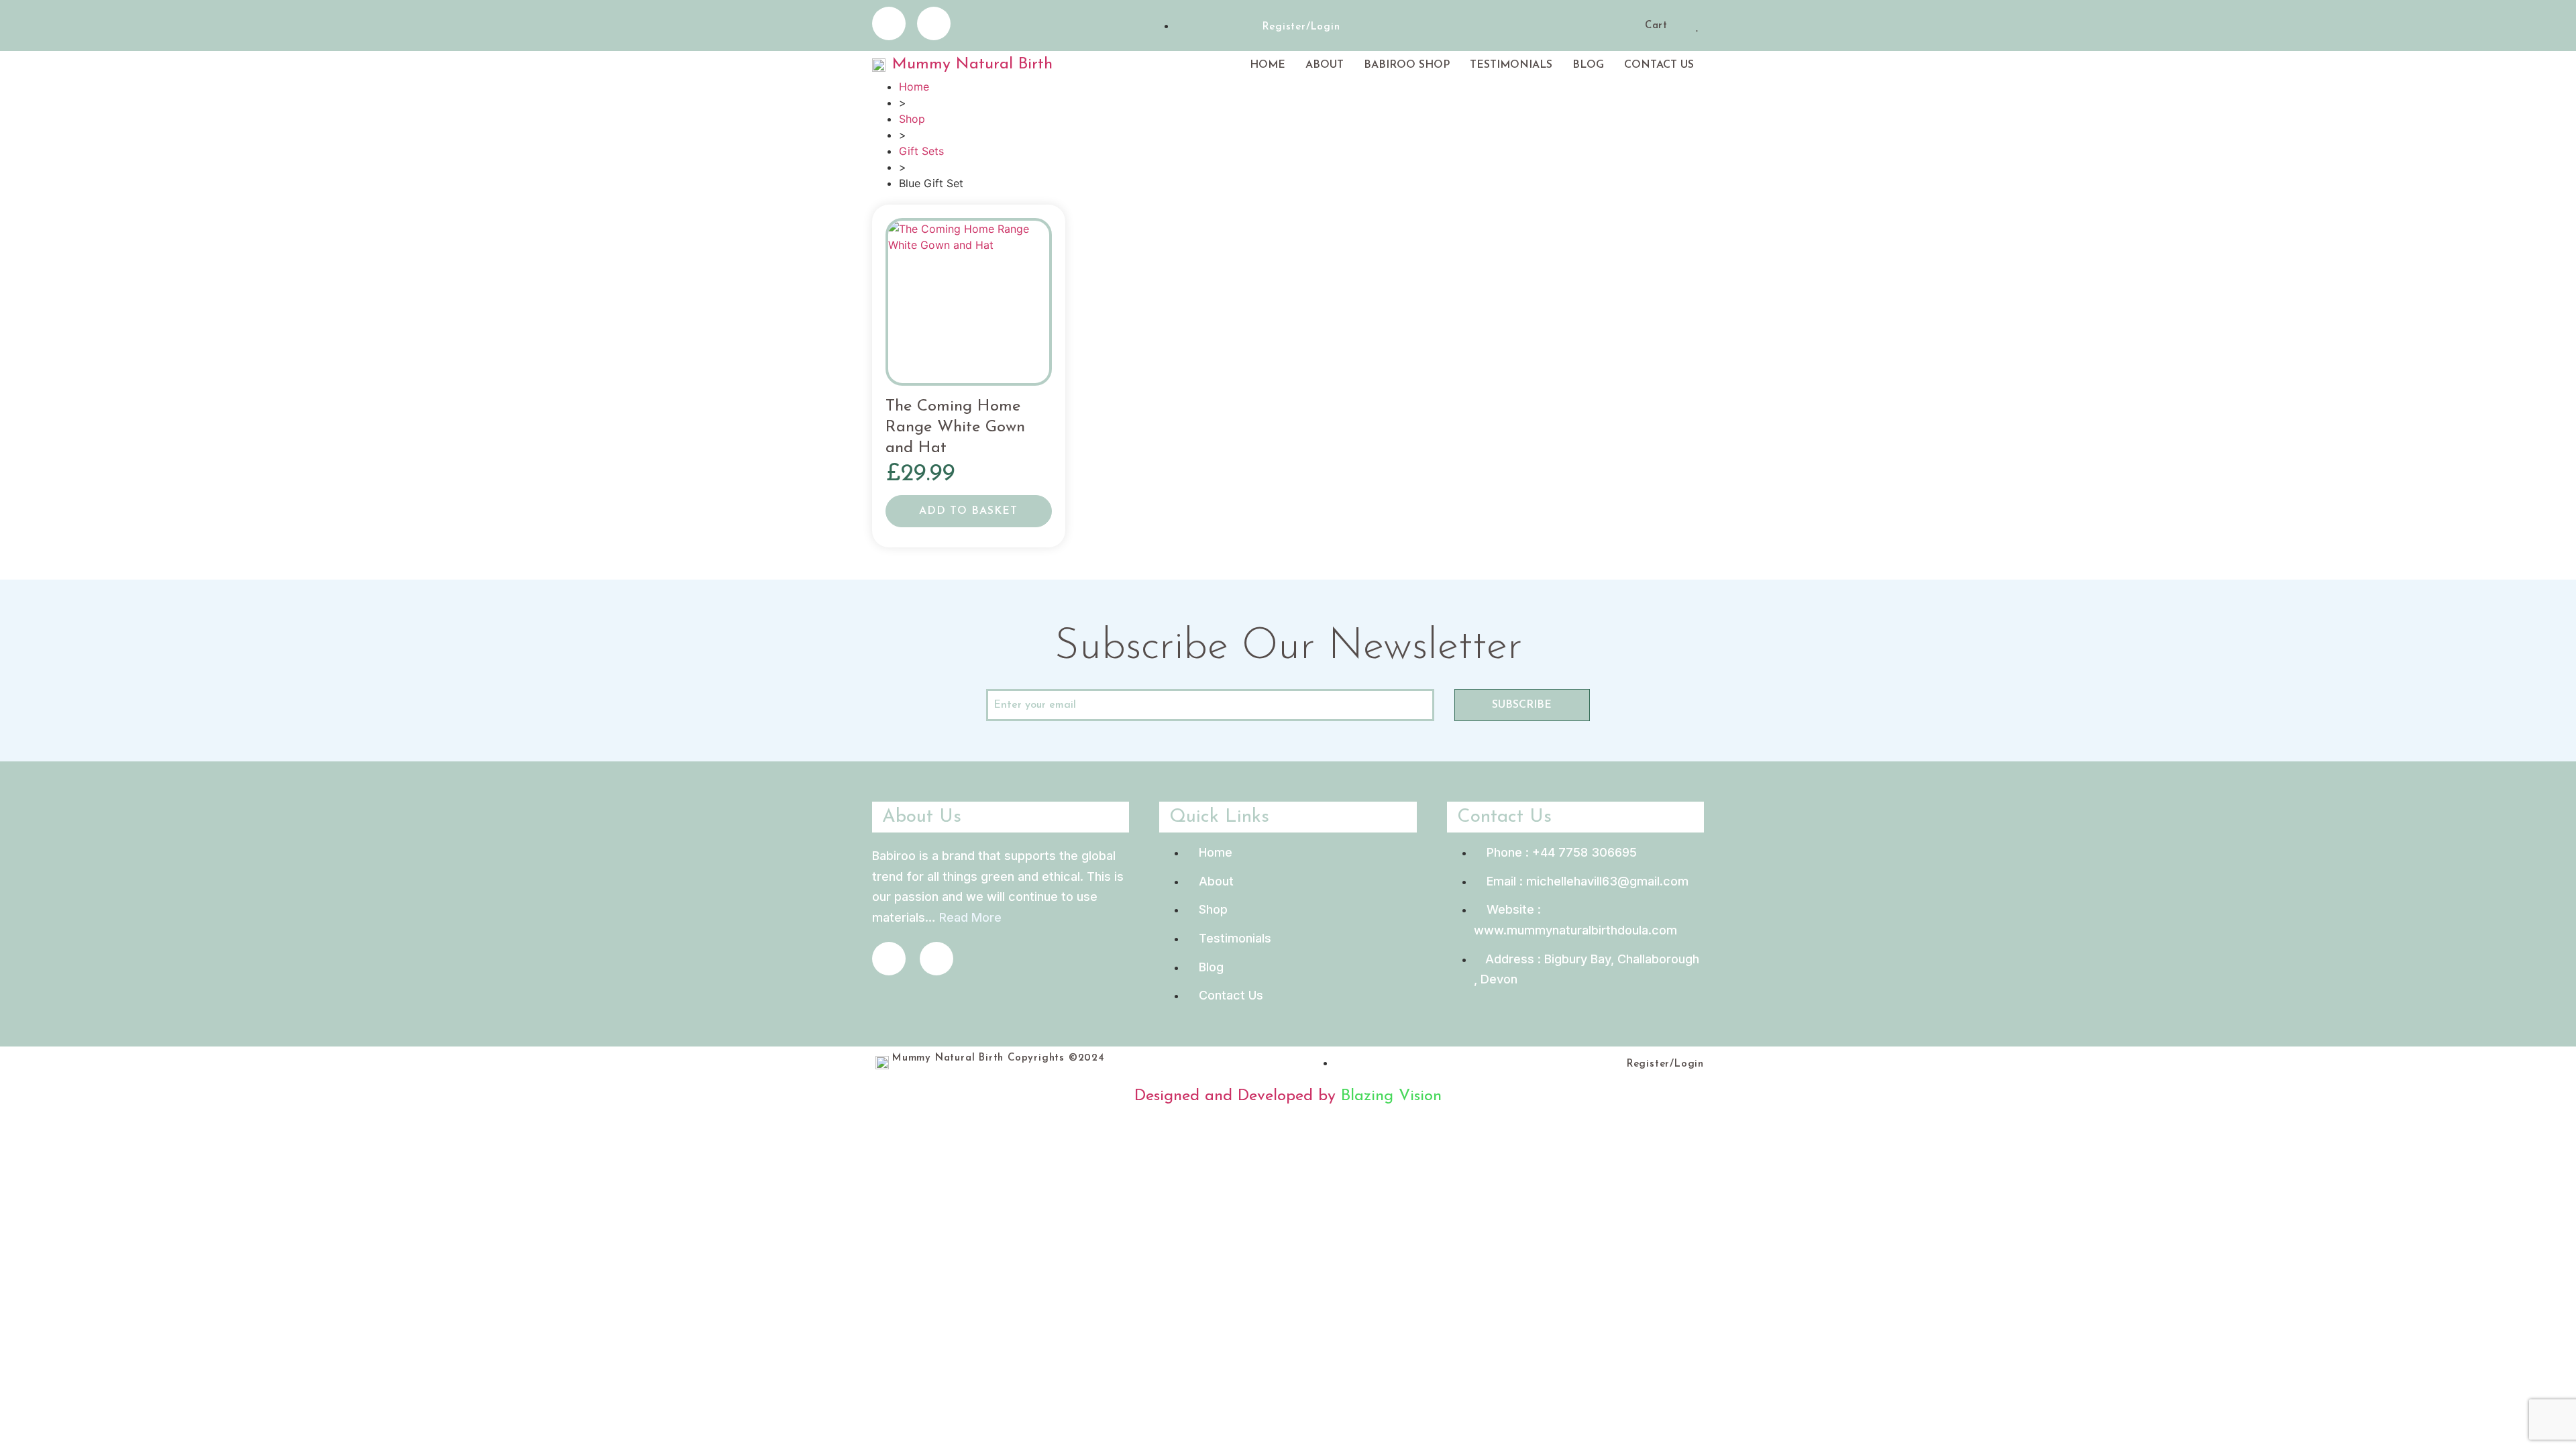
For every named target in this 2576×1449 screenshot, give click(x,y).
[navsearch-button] (1630, 28)
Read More (970, 917)
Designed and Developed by (1238, 1096)
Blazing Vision (1391, 1096)
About (1325, 65)
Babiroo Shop (1407, 65)
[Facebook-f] (889, 23)
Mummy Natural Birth (972, 64)
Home (1268, 65)
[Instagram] (934, 23)
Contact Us (1659, 65)
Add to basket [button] (968, 511)
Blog (1588, 65)
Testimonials (1511, 65)
